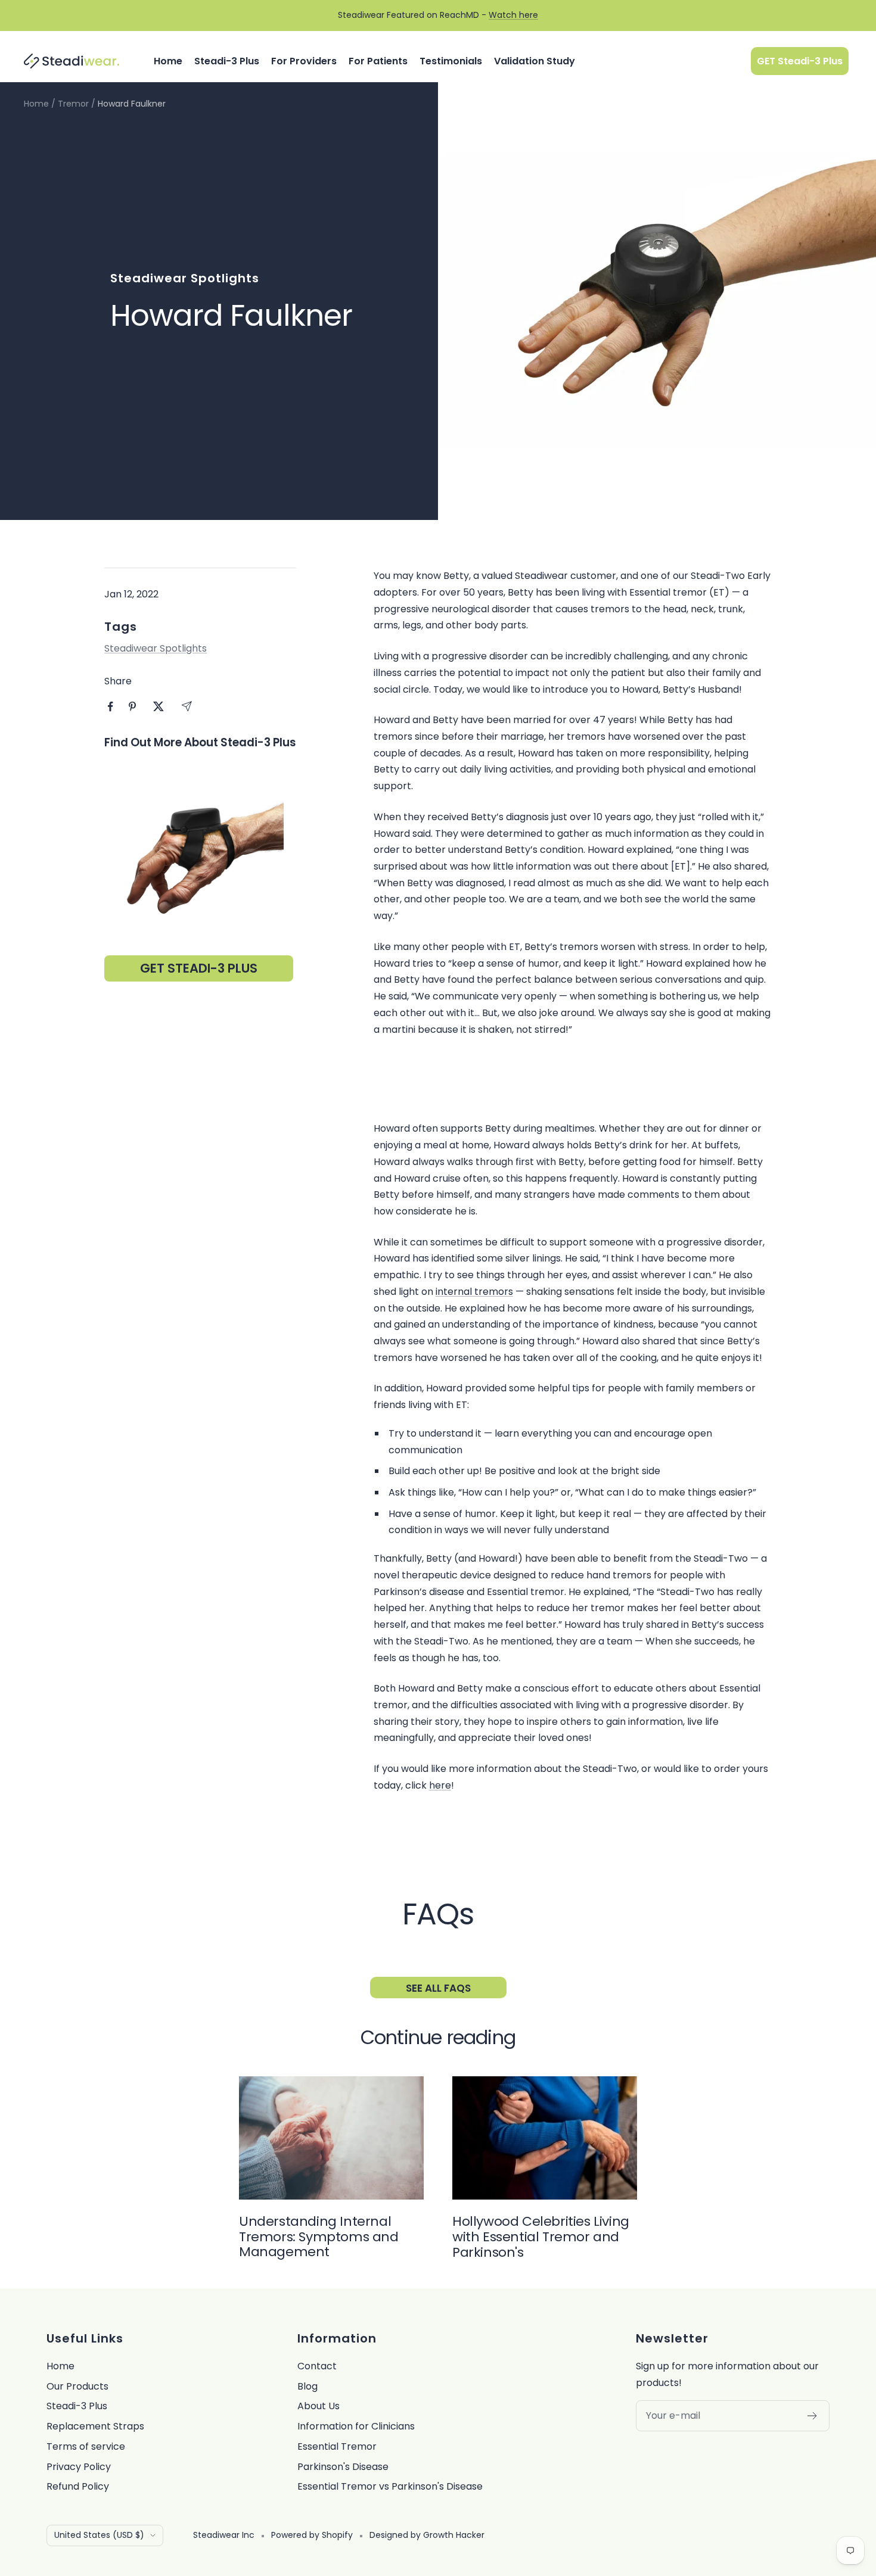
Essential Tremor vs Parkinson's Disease (390, 2486)
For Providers (304, 61)
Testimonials (451, 61)
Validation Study (535, 61)
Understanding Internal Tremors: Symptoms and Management (319, 2237)
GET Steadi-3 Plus (800, 61)
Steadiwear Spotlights (185, 278)
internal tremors (474, 1292)
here (440, 1785)
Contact (317, 2366)
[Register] (813, 2416)
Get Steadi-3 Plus (199, 968)
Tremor (73, 104)
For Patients (378, 61)
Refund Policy (78, 2486)
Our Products (77, 2386)
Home (168, 61)
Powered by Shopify (312, 2535)
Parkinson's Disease (343, 2467)
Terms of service (86, 2446)
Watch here (513, 15)
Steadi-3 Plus (227, 61)
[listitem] (111, 707)
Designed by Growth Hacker (427, 2535)
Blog (307, 2386)
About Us (319, 2406)
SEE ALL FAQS (438, 1988)
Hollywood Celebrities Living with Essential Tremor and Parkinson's (541, 2237)
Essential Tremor (337, 2446)
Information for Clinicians (356, 2426)
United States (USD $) (99, 2535)
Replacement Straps (95, 2426)
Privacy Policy (79, 2467)
